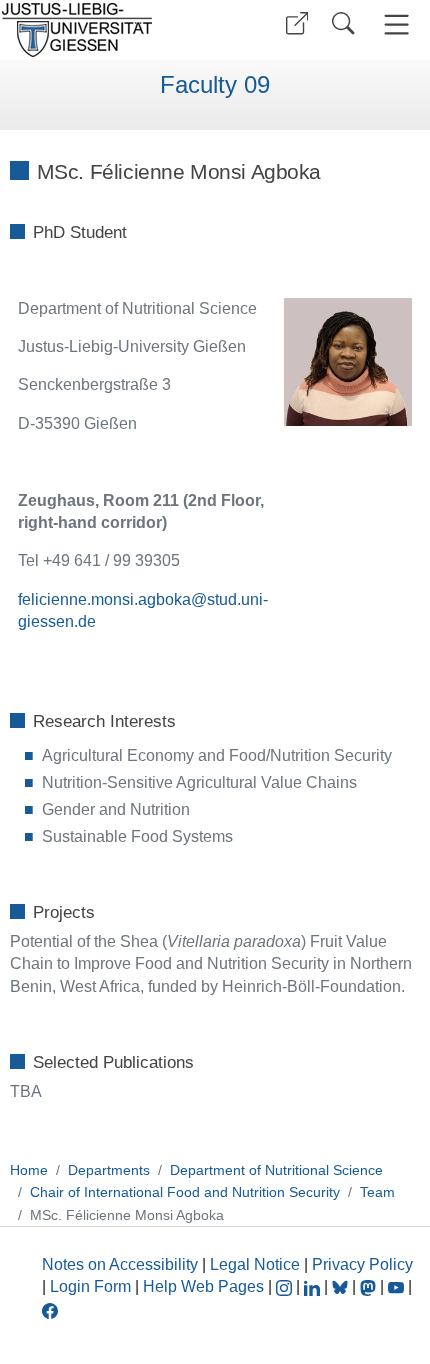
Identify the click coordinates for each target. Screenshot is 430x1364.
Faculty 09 (215, 85)
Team (377, 1192)
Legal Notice (255, 1264)
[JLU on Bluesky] (342, 1286)
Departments (109, 1170)
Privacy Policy (362, 1264)
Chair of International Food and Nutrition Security (185, 1192)
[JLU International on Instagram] (286, 1286)
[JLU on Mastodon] (370, 1286)
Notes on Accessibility (122, 1264)
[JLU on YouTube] (398, 1286)
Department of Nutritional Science (276, 1170)
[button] (297, 23)
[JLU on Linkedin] (314, 1286)
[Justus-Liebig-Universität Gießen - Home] (105, 30)
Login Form (90, 1286)
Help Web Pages (203, 1286)
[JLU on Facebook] (50, 1309)
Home (29, 1170)
